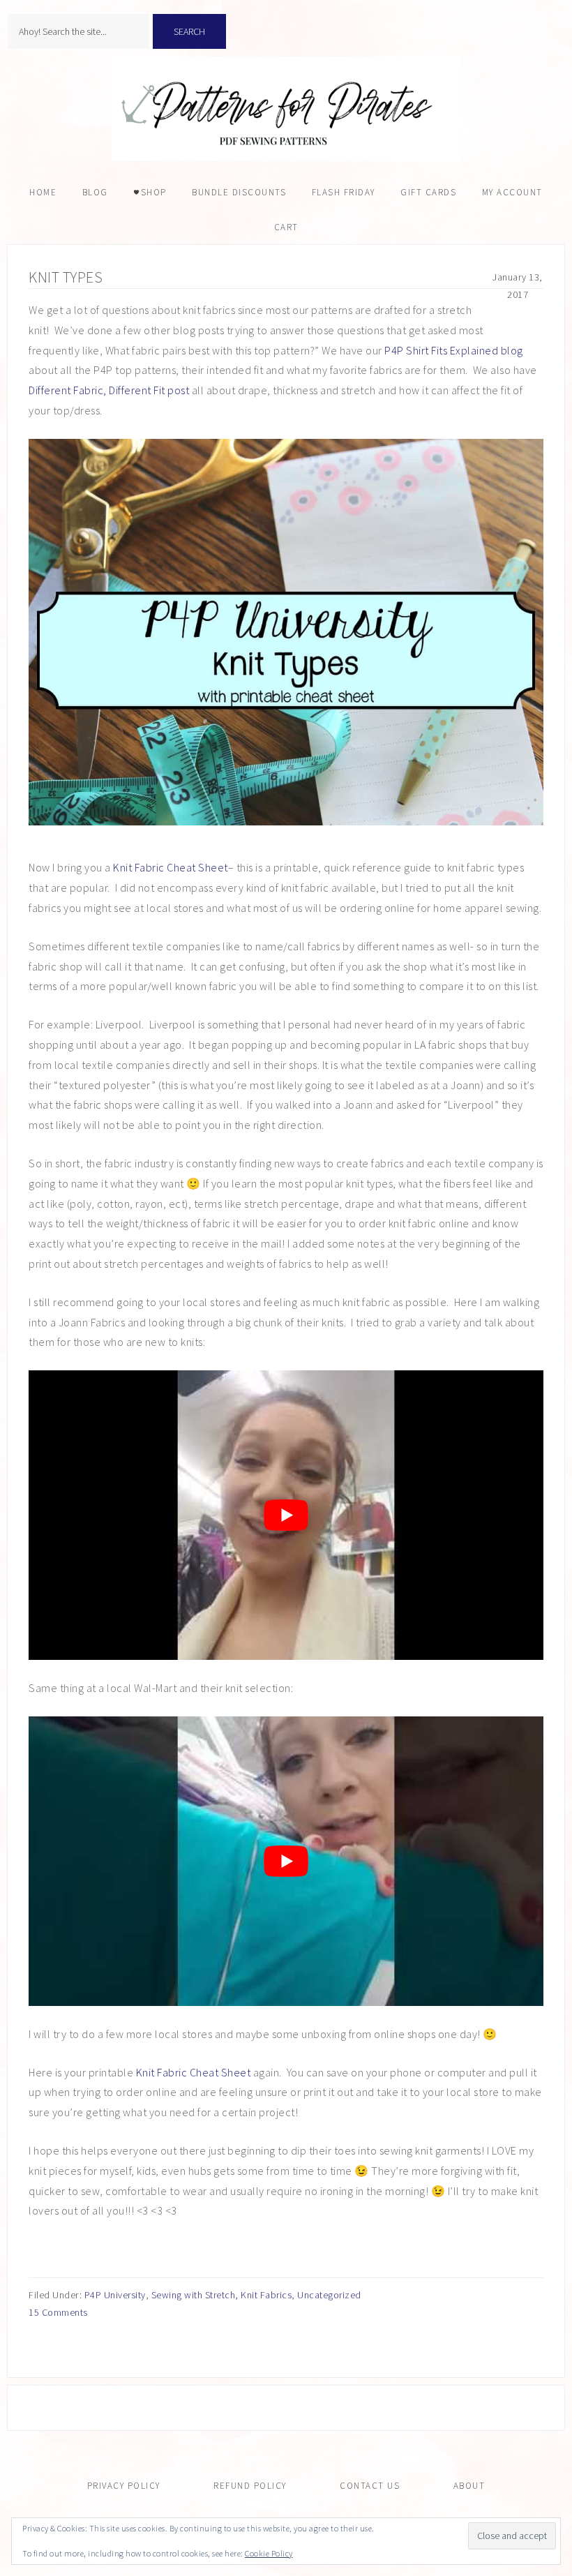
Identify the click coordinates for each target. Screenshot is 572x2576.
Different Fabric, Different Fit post (109, 390)
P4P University (115, 2295)
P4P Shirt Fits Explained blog (454, 350)
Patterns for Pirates (286, 109)
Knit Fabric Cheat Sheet (171, 867)
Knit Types (66, 277)
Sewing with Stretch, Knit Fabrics (222, 2295)
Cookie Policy (269, 2553)
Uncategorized (329, 2295)
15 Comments (58, 2312)
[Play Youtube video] (286, 1515)
